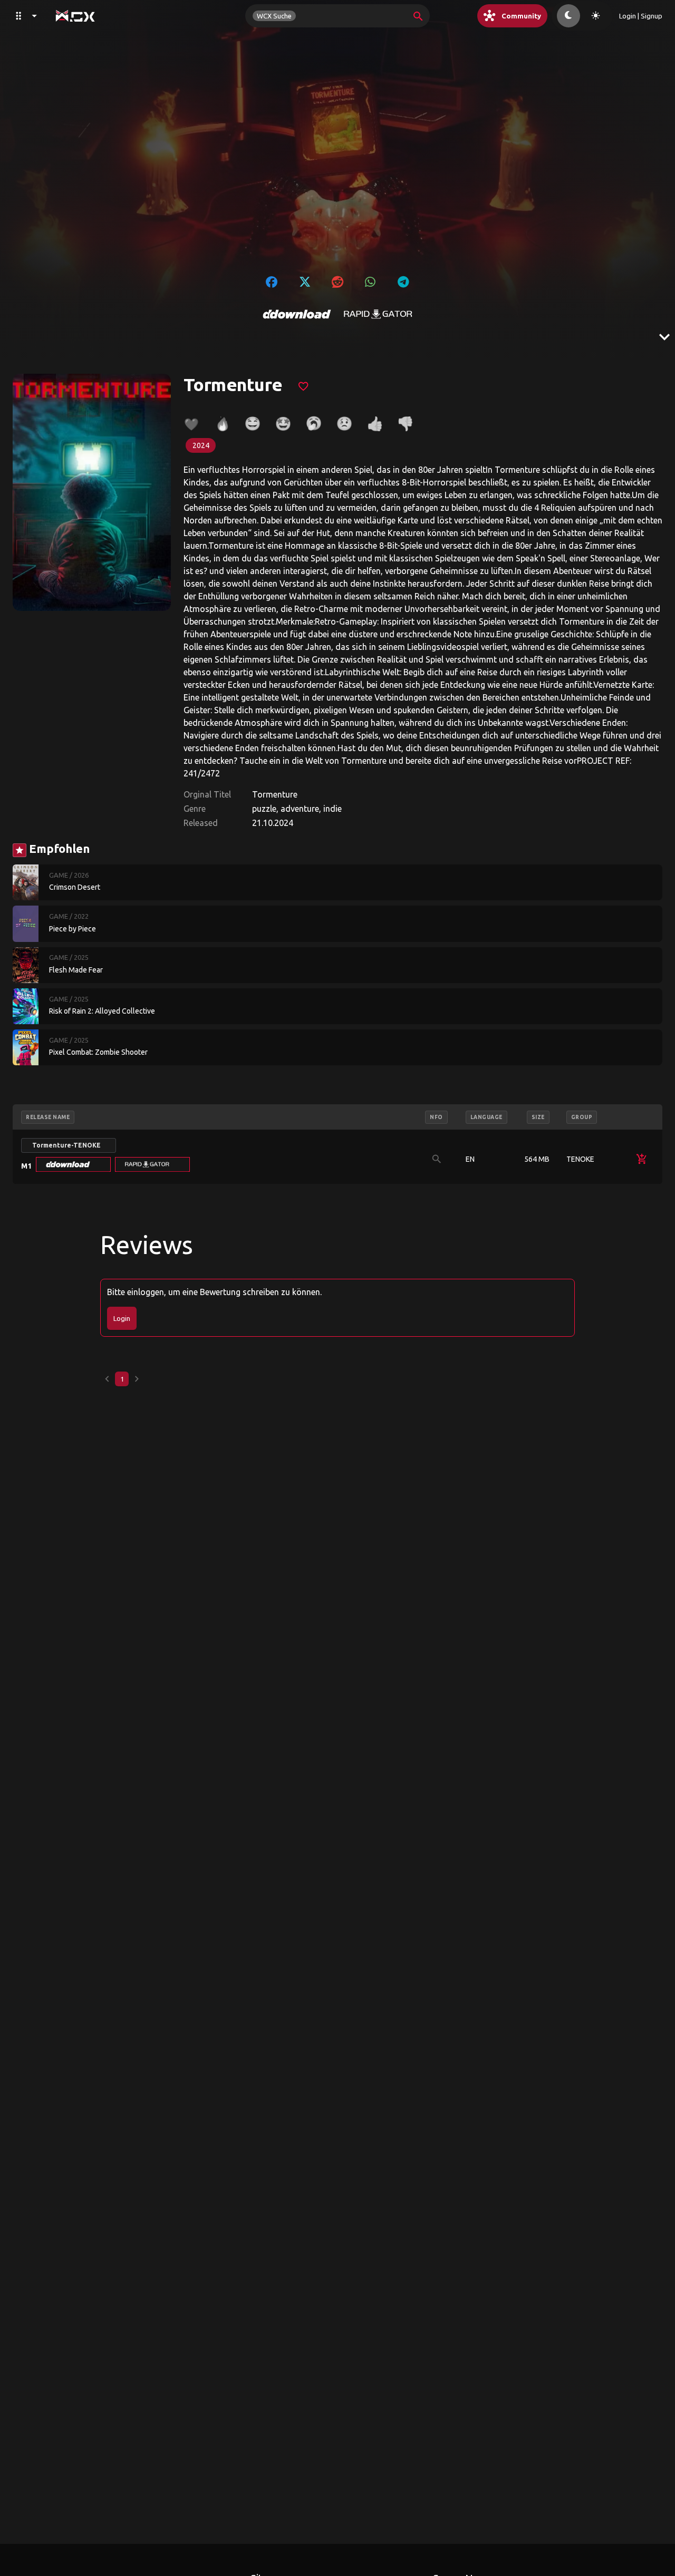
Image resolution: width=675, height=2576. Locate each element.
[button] (73, 1164)
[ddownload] (297, 314)
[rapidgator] (378, 314)
